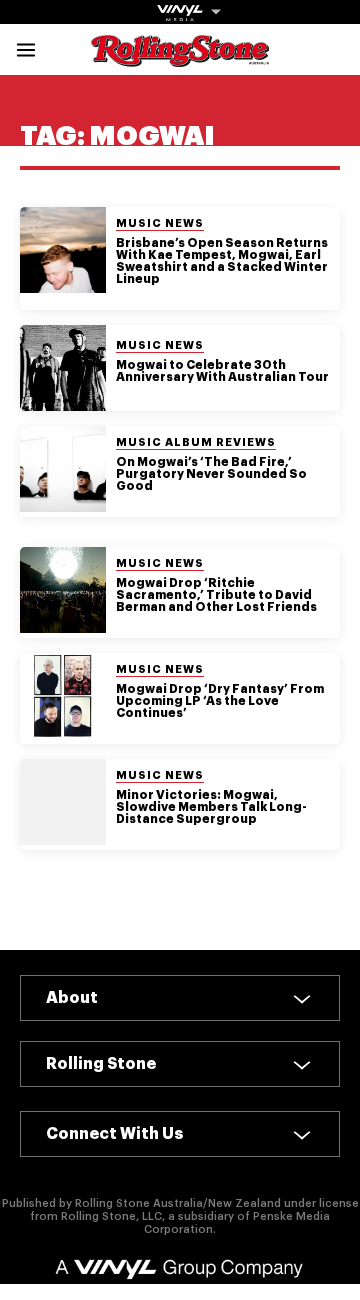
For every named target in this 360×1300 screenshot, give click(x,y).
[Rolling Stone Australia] (180, 57)
